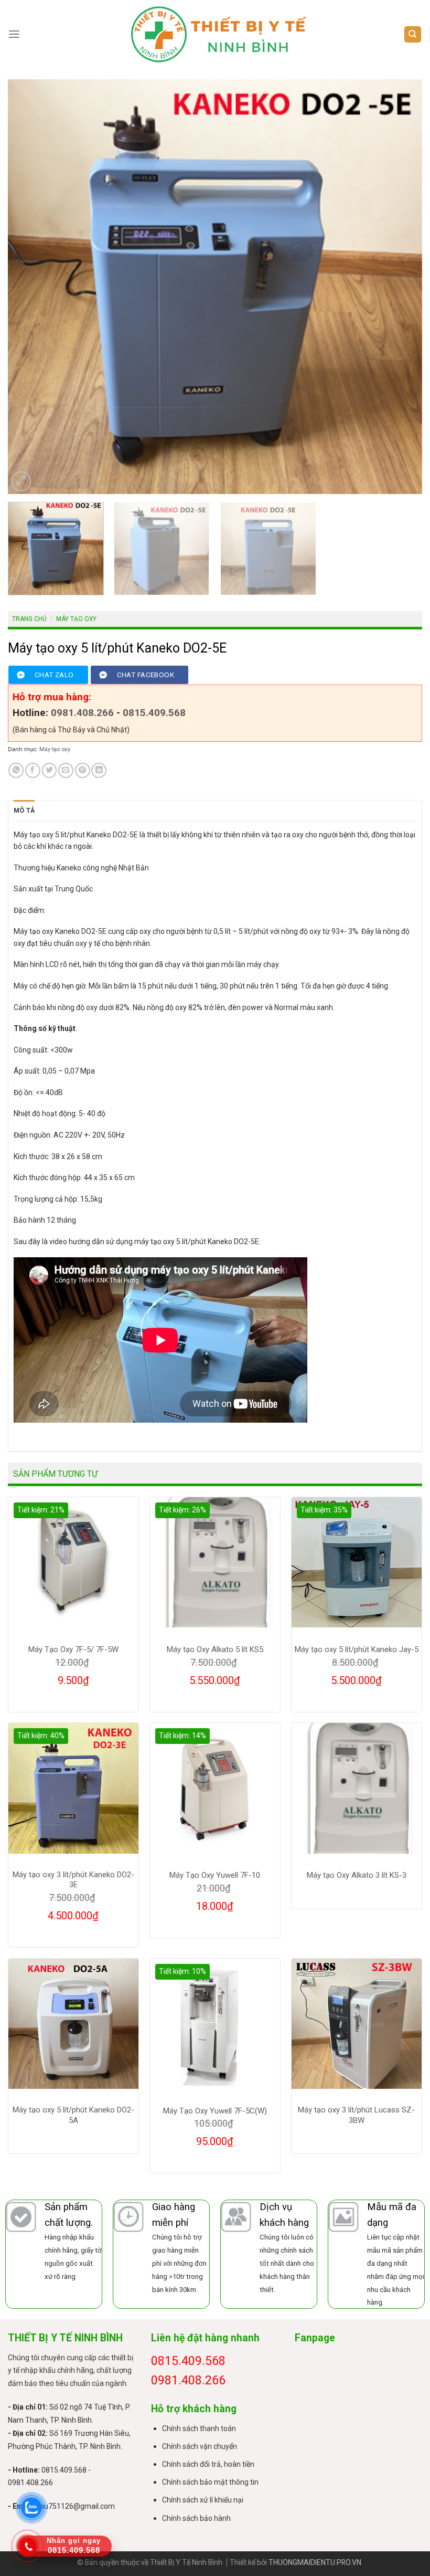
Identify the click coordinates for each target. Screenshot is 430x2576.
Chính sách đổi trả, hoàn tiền (208, 2464)
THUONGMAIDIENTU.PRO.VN (315, 2562)
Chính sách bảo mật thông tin (210, 2482)
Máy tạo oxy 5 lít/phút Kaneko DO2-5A (73, 2115)
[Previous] (29, 287)
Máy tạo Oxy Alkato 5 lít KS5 (215, 1649)
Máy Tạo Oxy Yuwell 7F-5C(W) (215, 2111)
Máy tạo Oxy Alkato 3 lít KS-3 (357, 1875)
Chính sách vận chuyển (200, 2446)
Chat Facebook (146, 675)
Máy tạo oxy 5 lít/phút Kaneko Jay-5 (357, 1649)
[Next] (401, 287)
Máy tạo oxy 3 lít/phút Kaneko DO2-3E (73, 1880)
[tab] (24, 811)
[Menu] (14, 34)
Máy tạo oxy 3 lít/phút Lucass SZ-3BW (356, 2115)
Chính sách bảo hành (196, 2518)
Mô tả (24, 810)
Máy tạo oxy (76, 619)
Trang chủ (29, 619)
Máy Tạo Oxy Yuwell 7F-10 (215, 1875)
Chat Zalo (54, 675)
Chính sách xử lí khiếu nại (203, 2500)
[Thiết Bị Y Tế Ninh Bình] (219, 34)
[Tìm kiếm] (413, 35)
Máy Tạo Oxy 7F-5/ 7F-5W (73, 1649)
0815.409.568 (154, 713)
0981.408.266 (82, 713)
